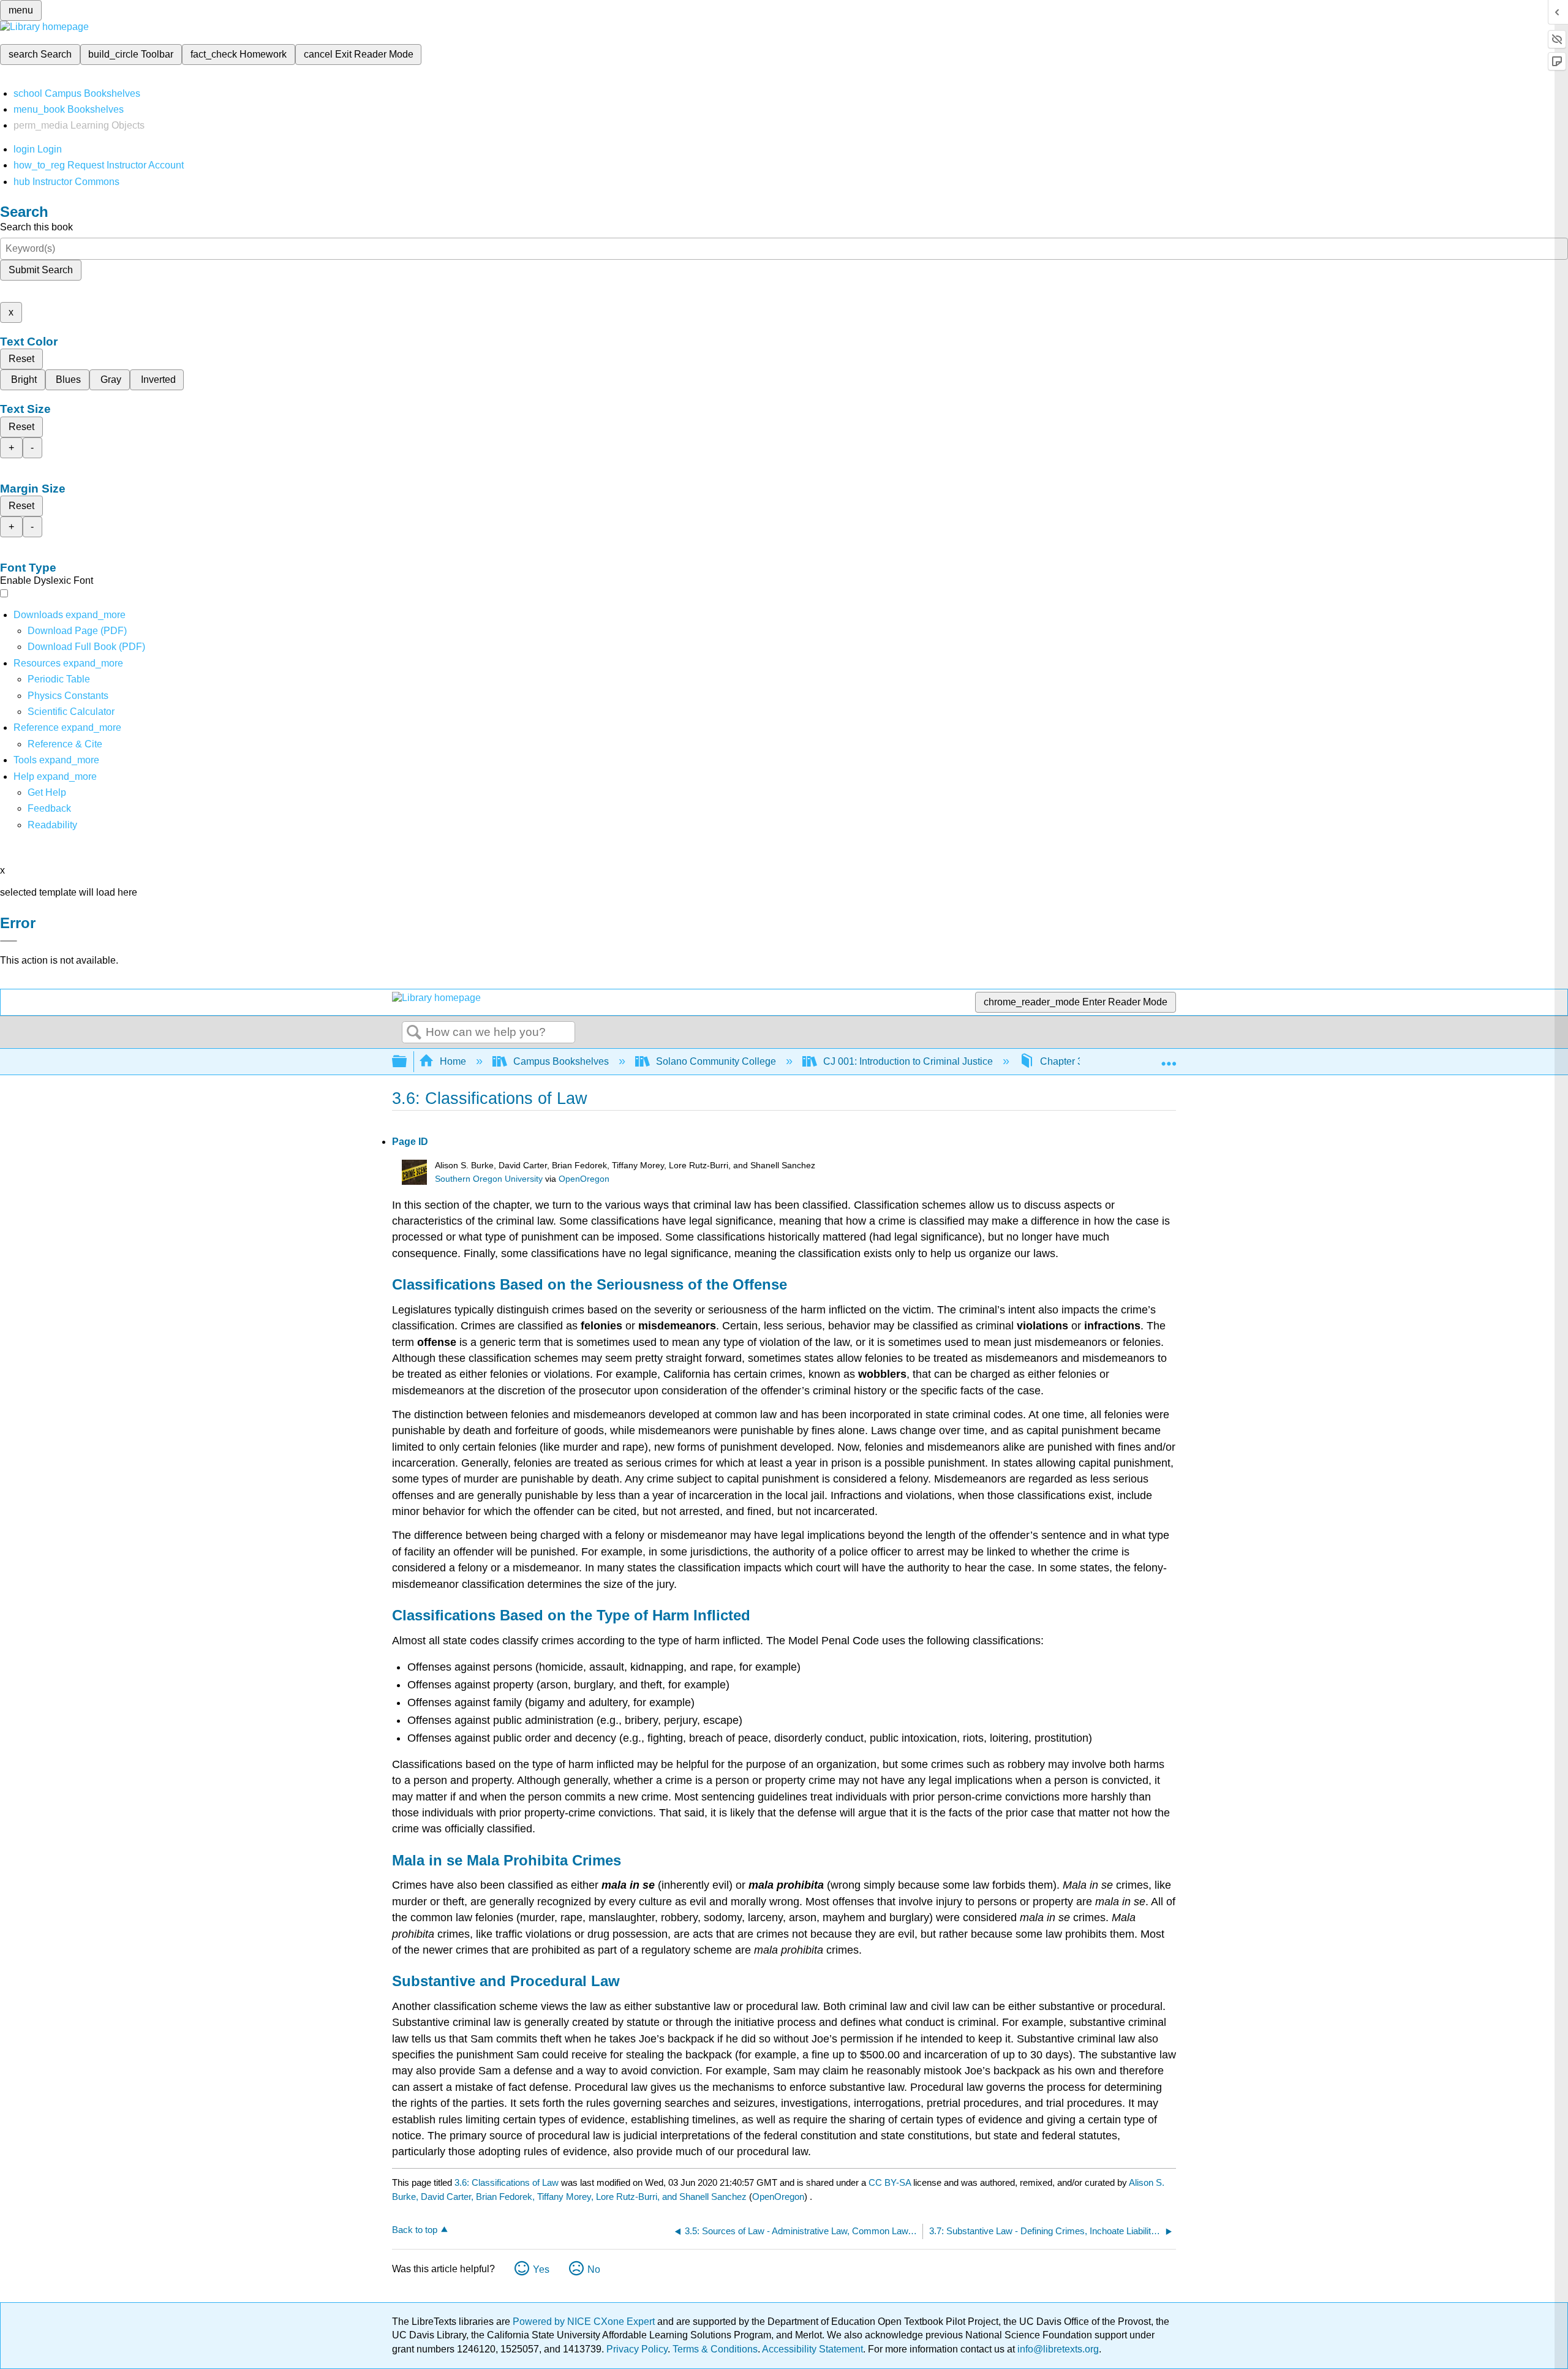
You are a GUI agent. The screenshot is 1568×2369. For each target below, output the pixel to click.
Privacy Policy (637, 2349)
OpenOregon (584, 1179)
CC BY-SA (891, 2182)
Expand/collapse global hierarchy (407, 1062)
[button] (49, 808)
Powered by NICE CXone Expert (585, 2322)
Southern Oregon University (489, 1179)
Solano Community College (716, 1061)
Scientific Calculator (71, 712)
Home (453, 1061)
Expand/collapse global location (1169, 1058)
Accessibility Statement (812, 2349)
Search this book (36, 227)
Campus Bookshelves (561, 1061)
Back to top (415, 2230)
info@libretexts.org (1057, 2349)
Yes (541, 2269)
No (594, 2269)
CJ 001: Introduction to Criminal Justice (908, 1061)
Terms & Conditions (715, 2349)
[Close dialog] (9, 941)
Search (414, 1033)
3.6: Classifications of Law (507, 2182)
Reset (21, 359)
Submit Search (41, 270)
